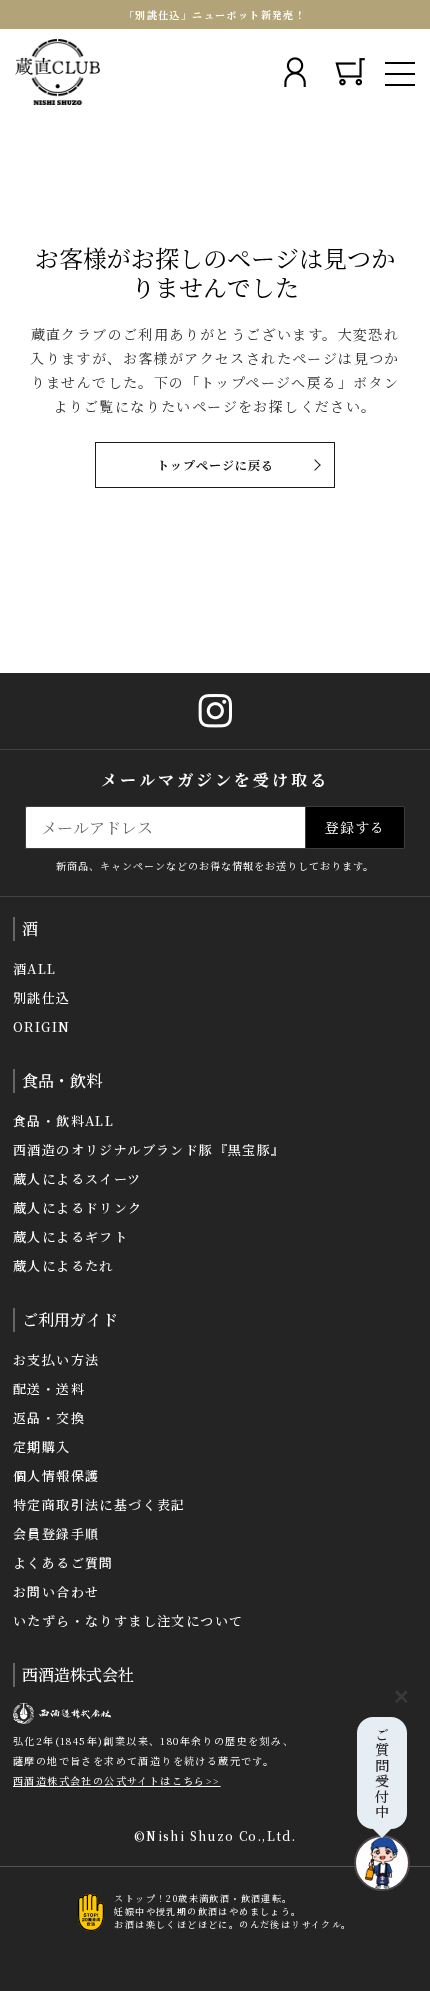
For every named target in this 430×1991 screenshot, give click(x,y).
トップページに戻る (215, 464)
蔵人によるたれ (63, 1265)
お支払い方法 (56, 1359)
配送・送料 (49, 1388)
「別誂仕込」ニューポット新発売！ (215, 14)
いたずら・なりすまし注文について (128, 1620)
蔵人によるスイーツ (77, 1178)
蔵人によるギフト (70, 1236)
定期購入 (42, 1446)
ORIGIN (41, 1026)
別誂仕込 (42, 997)
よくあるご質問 (63, 1562)
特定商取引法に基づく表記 (99, 1504)
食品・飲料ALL (63, 1120)
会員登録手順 (56, 1533)
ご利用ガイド (70, 1319)
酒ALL (35, 968)
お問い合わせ (56, 1591)
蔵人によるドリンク (78, 1207)
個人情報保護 (56, 1475)
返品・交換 (49, 1417)
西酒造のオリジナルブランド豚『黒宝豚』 (149, 1149)
